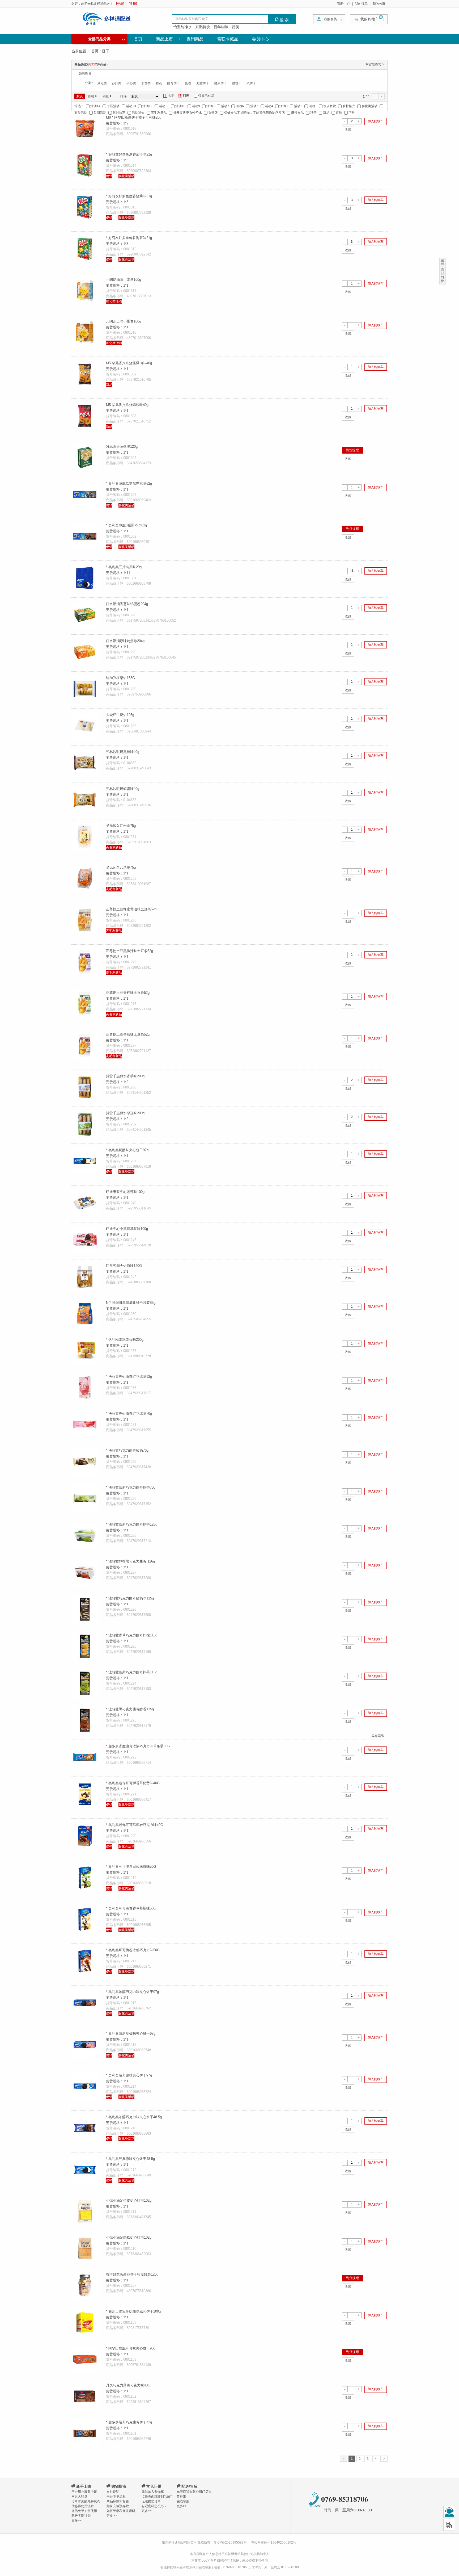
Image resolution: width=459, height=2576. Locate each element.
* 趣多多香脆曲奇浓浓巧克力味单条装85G (138, 1746)
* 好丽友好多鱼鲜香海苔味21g (129, 238)
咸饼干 (251, 83)
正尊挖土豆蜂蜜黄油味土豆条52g (131, 909)
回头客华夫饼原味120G (124, 1266)
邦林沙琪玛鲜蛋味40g (123, 789)
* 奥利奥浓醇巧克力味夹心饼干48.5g (134, 2117)
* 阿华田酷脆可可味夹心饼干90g (131, 2348)
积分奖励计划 (81, 2516)
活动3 (284, 106)
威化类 (102, 83)
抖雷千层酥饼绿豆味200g (125, 1113)
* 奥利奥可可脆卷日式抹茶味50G (131, 1867)
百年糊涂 (221, 27)
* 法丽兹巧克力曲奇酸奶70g (127, 1450)
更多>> (76, 2520)
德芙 (236, 27)
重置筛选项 (375, 65)
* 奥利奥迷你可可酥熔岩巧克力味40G (135, 1825)
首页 (138, 39)
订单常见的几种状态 (86, 2501)
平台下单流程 (116, 2497)
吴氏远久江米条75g (121, 826)
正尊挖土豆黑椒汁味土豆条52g (129, 951)
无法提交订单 (151, 2501)
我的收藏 (379, 4)
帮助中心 (343, 4)
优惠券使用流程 (83, 2506)
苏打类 (117, 83)
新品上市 (164, 39)
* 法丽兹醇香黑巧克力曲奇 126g (130, 1561)
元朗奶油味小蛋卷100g (124, 280)
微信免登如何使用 (84, 2511)
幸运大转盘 (79, 2497)
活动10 (180, 106)
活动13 (131, 106)
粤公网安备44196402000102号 (274, 2543)
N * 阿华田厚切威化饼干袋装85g (131, 1303)
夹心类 (131, 83)
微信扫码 (449, 2525)
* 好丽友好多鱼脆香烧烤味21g (129, 196)
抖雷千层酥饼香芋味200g (125, 1076)
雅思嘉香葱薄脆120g (122, 447)
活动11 (164, 106)
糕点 (159, 83)
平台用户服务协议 (84, 2492)
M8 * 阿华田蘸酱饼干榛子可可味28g (134, 117)
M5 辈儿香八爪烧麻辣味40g (127, 405)
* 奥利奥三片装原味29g (124, 567)
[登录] (120, 4)
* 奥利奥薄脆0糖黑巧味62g (126, 525)
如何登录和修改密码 (121, 2511)
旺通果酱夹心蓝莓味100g (125, 1192)
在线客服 (183, 2501)
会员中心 (260, 39)
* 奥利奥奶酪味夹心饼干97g (127, 1150)
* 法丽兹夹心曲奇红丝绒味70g (129, 1413)
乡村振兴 (349, 106)
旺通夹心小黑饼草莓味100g (127, 1229)
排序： (125, 96)
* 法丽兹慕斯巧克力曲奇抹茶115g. (132, 1672)
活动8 (211, 106)
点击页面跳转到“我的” (157, 2497)
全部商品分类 (107, 38)
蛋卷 (188, 83)
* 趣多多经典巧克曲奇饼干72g (129, 2422)
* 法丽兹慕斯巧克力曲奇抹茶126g (132, 1524)
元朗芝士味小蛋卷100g (124, 321)
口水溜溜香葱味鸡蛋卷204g (127, 604)
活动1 (313, 106)
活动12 (147, 106)
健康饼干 (220, 83)
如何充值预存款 (118, 2506)
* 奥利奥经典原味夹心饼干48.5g (130, 2159)
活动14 (95, 106)
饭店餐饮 (330, 106)
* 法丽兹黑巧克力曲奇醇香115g (130, 1709)
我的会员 (330, 19)
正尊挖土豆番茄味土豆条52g (128, 1034)
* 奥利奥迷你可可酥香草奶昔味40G (133, 1783)
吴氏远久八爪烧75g (121, 867)
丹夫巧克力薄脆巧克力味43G (128, 2385)
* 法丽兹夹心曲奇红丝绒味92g (129, 1377)
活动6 (240, 106)
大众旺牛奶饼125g (120, 715)
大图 (169, 96)
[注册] (133, 4)
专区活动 (113, 106)
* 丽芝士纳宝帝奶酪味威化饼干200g (133, 2311)
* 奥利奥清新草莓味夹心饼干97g (131, 2033)
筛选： (79, 106)
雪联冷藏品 (228, 39)
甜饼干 (237, 83)
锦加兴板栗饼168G (120, 678)
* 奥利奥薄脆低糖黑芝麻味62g (129, 483)
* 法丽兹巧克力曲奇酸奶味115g (130, 1598)
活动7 (225, 106)
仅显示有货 (206, 96)
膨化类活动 (369, 106)
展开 (443, 263)
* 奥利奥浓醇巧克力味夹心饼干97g (132, 1992)
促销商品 (195, 39)
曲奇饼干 (173, 83)
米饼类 (146, 83)
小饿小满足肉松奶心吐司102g (129, 2237)
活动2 (298, 106)
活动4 (269, 106)
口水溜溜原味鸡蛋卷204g (125, 641)
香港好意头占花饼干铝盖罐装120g (132, 2274)
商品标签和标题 (118, 2501)
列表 (184, 96)
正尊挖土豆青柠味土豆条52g (128, 993)
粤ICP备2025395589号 (230, 2543)
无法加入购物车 (153, 2492)
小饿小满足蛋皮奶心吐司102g (129, 2200)
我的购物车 (369, 19)
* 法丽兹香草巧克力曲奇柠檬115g (132, 1635)
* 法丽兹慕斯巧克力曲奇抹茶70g (131, 1487)
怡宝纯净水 (182, 27)
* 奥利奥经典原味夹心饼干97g (129, 2075)
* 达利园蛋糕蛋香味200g (125, 1340)
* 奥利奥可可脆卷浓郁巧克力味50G (133, 1950)
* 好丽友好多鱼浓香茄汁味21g (129, 154)
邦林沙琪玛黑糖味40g (123, 752)
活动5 (254, 106)
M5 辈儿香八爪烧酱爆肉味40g (129, 363)
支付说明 (113, 2492)
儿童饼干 (203, 83)
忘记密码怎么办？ (154, 2506)
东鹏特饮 (203, 27)
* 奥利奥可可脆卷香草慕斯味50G (131, 1908)
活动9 (196, 106)
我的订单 (361, 4)
